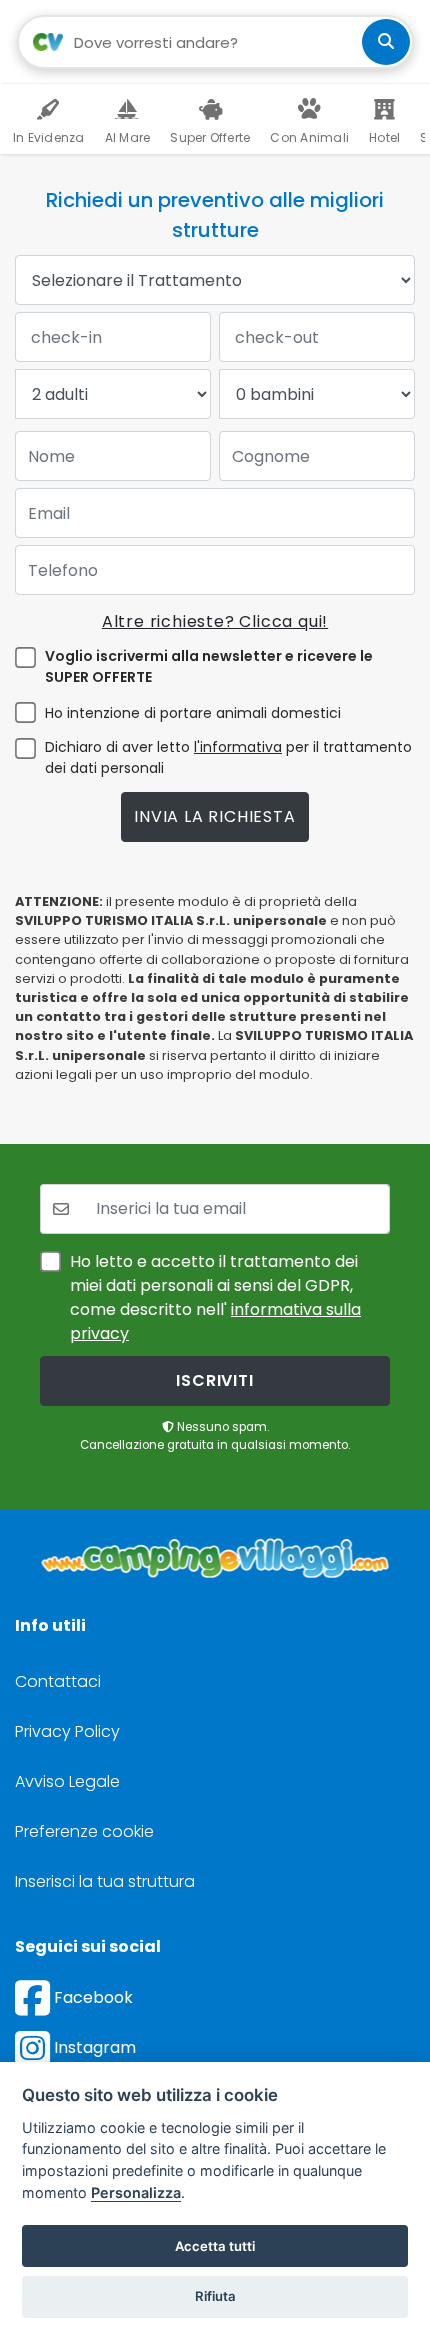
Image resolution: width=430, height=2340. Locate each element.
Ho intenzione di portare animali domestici (193, 713)
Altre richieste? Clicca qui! (215, 621)
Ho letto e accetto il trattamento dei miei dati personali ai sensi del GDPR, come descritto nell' (215, 1297)
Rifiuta (215, 2296)
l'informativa (238, 747)
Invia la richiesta (214, 816)
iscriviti (214, 1380)
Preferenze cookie (84, 1831)
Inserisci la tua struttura (105, 1881)
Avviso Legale (67, 1781)
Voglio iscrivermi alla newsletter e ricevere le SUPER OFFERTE (209, 666)
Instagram (93, 2047)
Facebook (91, 1997)
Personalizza (136, 2192)
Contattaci (58, 1681)
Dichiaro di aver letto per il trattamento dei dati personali (228, 757)
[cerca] (386, 42)
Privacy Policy (67, 1731)
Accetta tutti (215, 2246)
